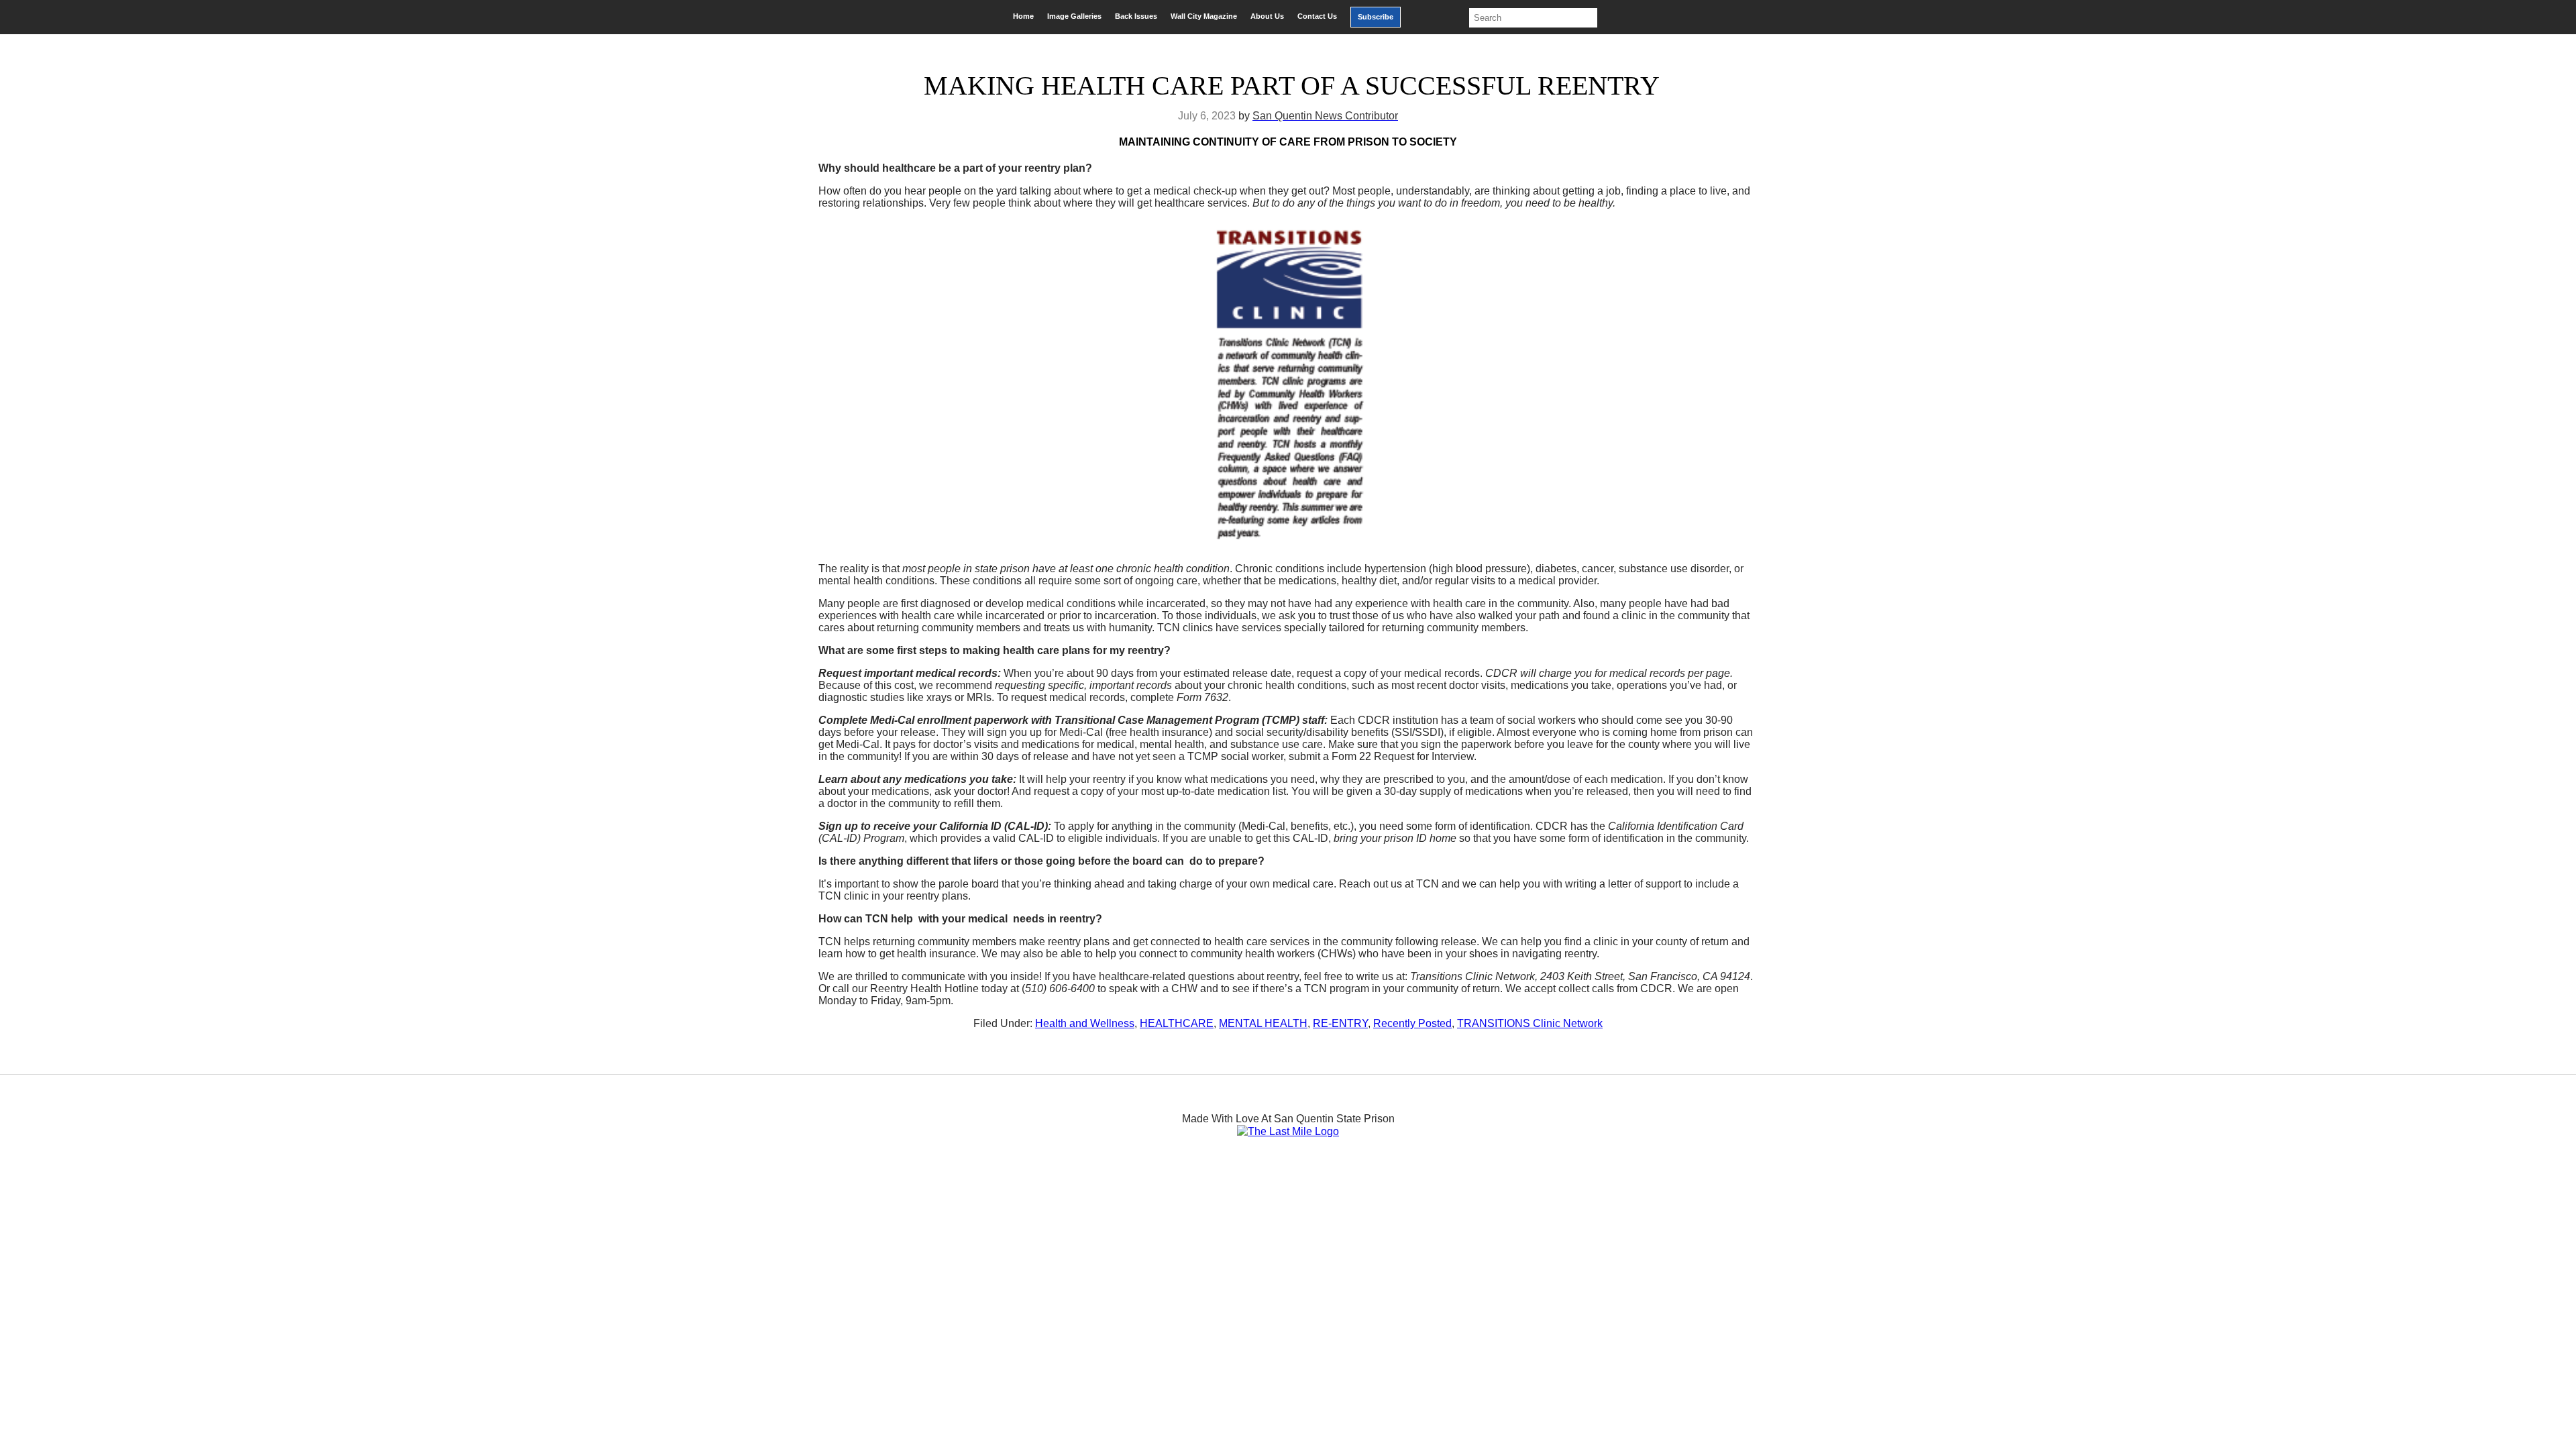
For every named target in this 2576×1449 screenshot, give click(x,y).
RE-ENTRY (1340, 1023)
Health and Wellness (1085, 1023)
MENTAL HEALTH (1263, 1023)
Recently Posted (1412, 1023)
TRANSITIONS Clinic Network (1530, 1023)
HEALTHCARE (1177, 1023)
